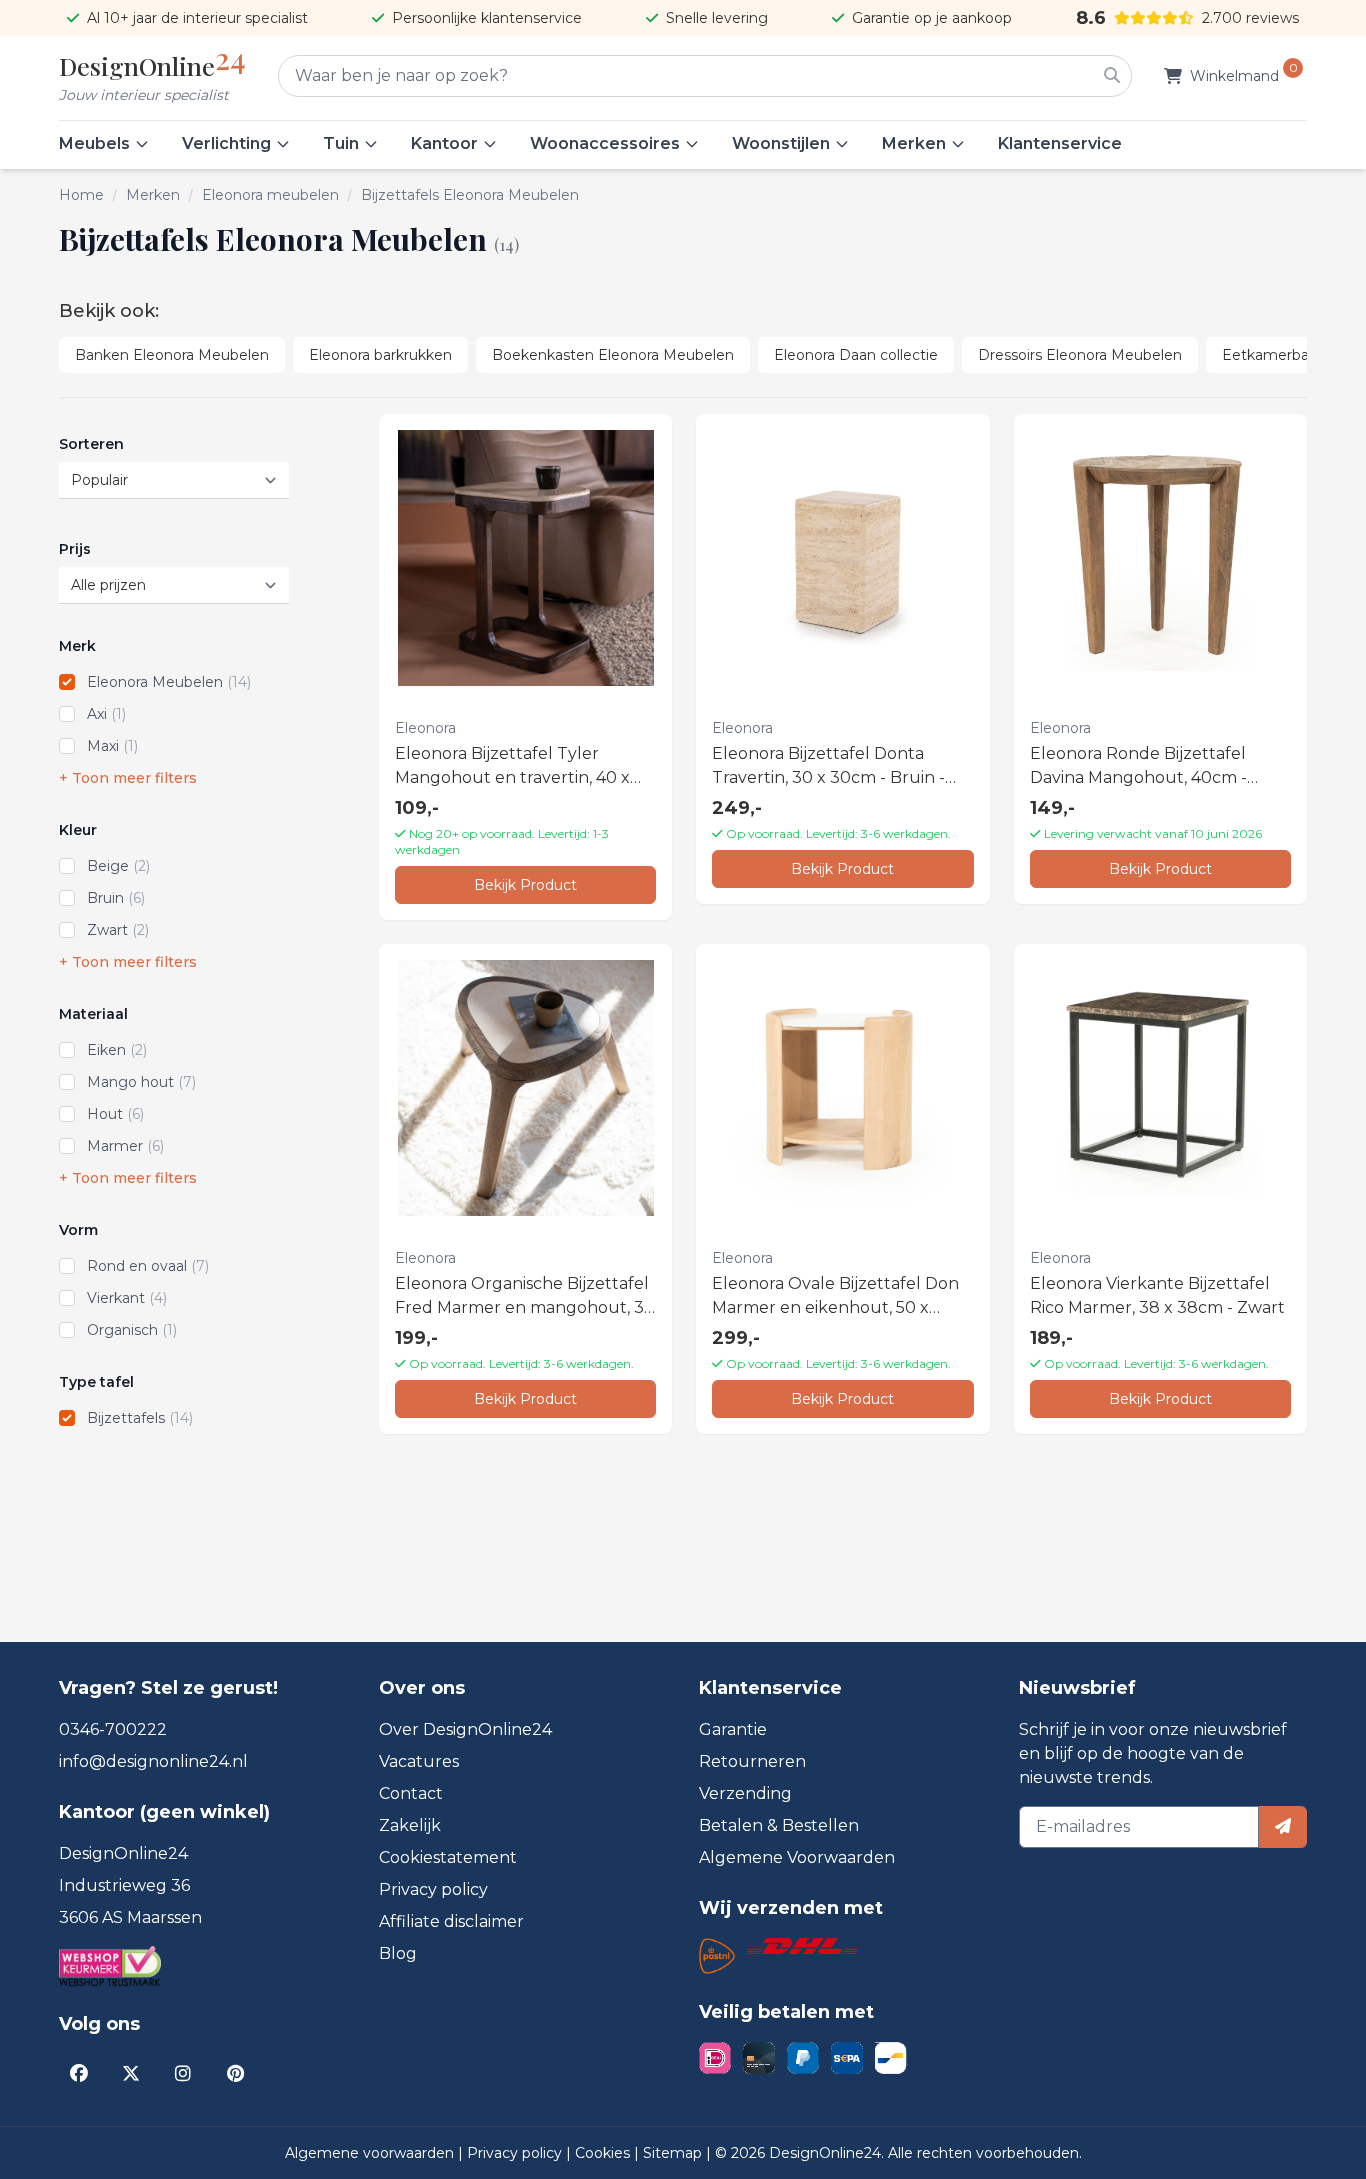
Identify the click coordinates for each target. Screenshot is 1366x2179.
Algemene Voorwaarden (797, 1857)
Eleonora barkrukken (380, 355)
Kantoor (444, 143)
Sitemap (674, 2153)
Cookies (604, 2153)
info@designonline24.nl (153, 1761)
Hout (115, 1114)
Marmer (125, 1146)
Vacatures (419, 1761)
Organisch (132, 1330)
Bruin (116, 898)
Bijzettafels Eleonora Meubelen (470, 195)
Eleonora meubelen (270, 195)
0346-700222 (113, 1729)
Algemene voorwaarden (371, 2153)
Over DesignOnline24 (465, 1729)
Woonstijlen (781, 143)
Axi (106, 714)
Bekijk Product (525, 885)
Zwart (118, 930)
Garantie (733, 1729)
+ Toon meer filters (128, 778)
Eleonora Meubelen (169, 682)
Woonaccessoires (605, 143)
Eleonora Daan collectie (856, 355)
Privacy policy (433, 1889)
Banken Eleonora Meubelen (172, 355)
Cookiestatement (448, 1857)
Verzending (745, 1793)
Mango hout (141, 1082)
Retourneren (752, 1761)
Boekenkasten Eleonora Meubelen (613, 355)
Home (81, 195)
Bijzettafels (140, 1418)
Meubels (94, 143)
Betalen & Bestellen (779, 1825)
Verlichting (226, 143)
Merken (914, 143)
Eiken (117, 1050)
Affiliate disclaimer (451, 1921)
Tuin (341, 143)
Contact (411, 1793)
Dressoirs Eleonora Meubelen (1080, 355)
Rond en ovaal (148, 1266)
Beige (118, 866)
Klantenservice (1060, 143)
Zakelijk (410, 1825)
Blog (398, 1953)
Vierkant (127, 1298)
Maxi (112, 746)
